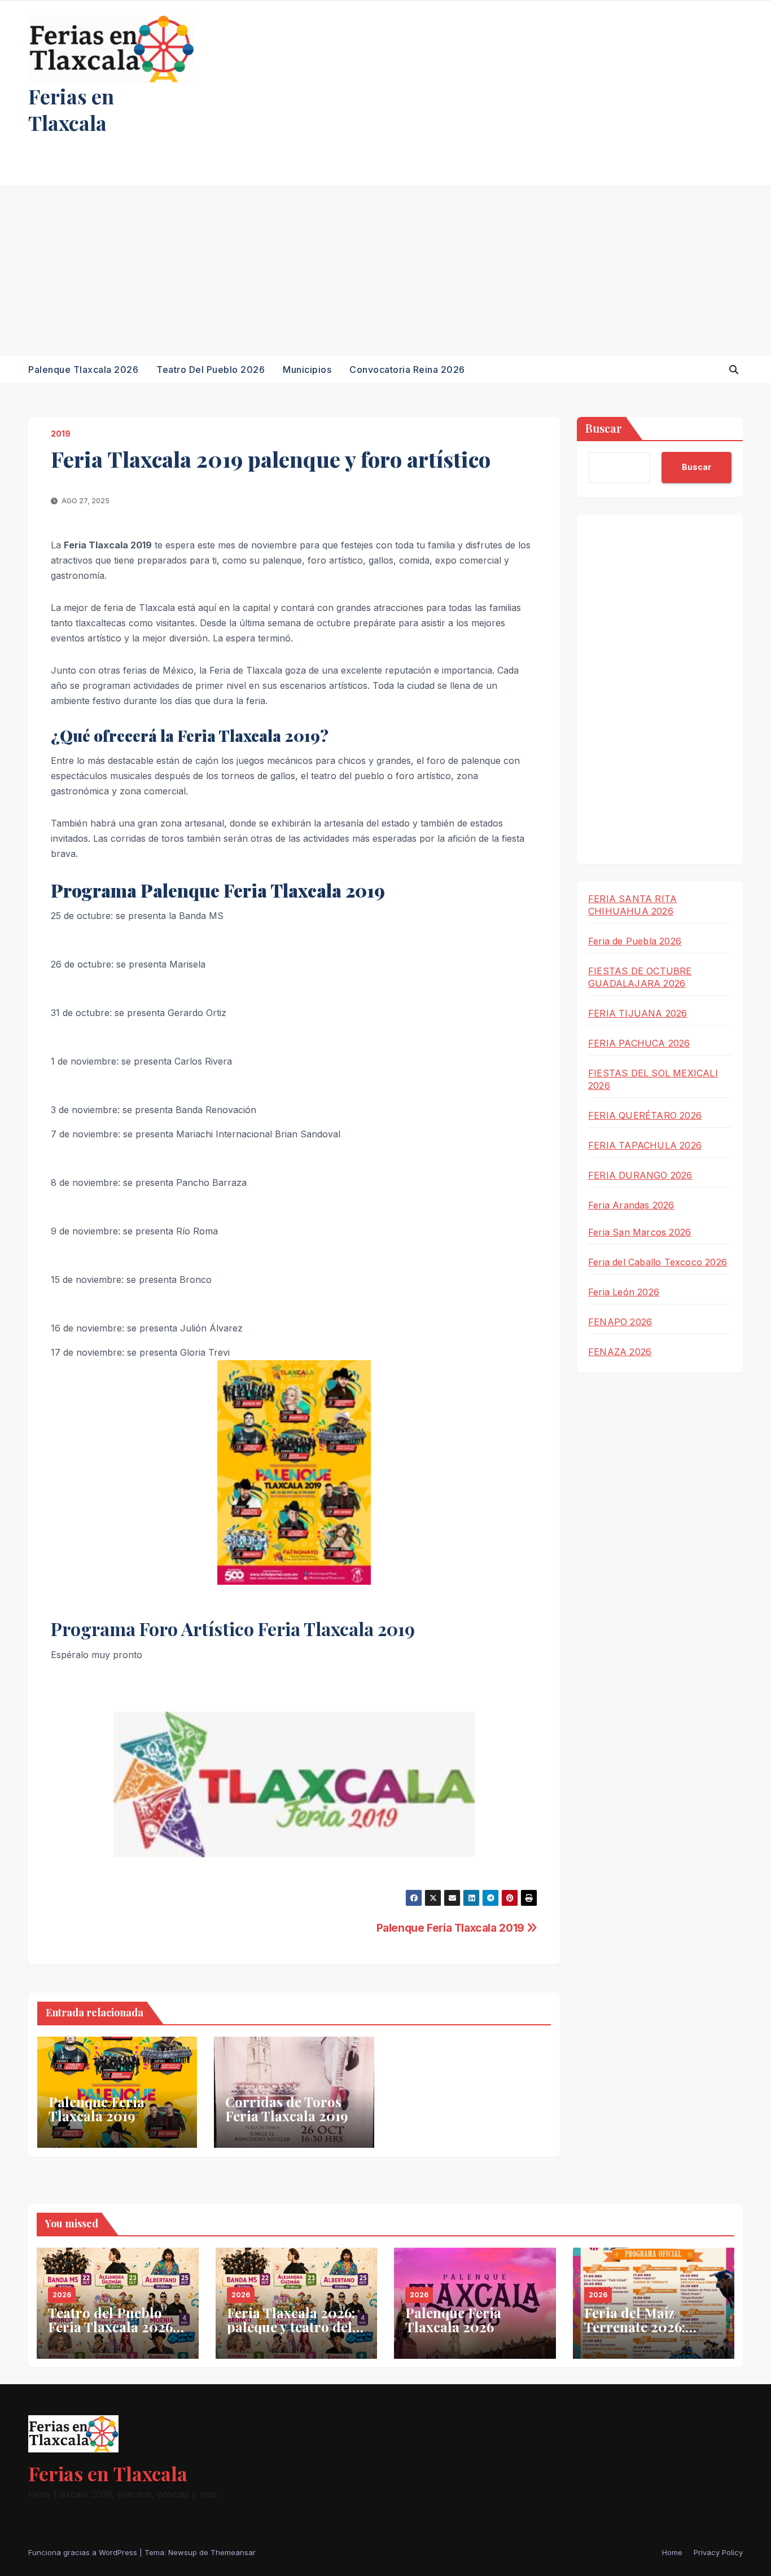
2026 (62, 2295)
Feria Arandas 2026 (631, 1205)
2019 (61, 434)
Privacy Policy (718, 2552)
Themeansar (233, 2552)
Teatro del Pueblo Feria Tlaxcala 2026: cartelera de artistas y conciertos (117, 2334)
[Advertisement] (385, 271)
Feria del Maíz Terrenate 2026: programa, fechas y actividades (645, 2334)
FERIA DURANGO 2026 (640, 1175)
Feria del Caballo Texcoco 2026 (658, 1262)
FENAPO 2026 (620, 1322)
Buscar (604, 428)
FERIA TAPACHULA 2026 (645, 1145)
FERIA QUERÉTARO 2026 (645, 1115)
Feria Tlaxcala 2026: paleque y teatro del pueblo (291, 2327)
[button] (734, 370)
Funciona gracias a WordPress (84, 2552)
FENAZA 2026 (620, 1352)
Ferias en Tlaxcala (71, 109)
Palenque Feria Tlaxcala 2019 (452, 1928)
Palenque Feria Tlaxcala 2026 (453, 2320)
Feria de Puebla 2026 (635, 941)
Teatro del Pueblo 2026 (211, 370)
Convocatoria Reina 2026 (407, 370)
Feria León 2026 (624, 1292)
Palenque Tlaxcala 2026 (83, 370)
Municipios (307, 370)
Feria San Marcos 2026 (639, 1232)
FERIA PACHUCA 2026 (639, 1043)
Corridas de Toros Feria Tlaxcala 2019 (287, 2109)
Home (672, 2552)
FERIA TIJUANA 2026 (638, 1013)
